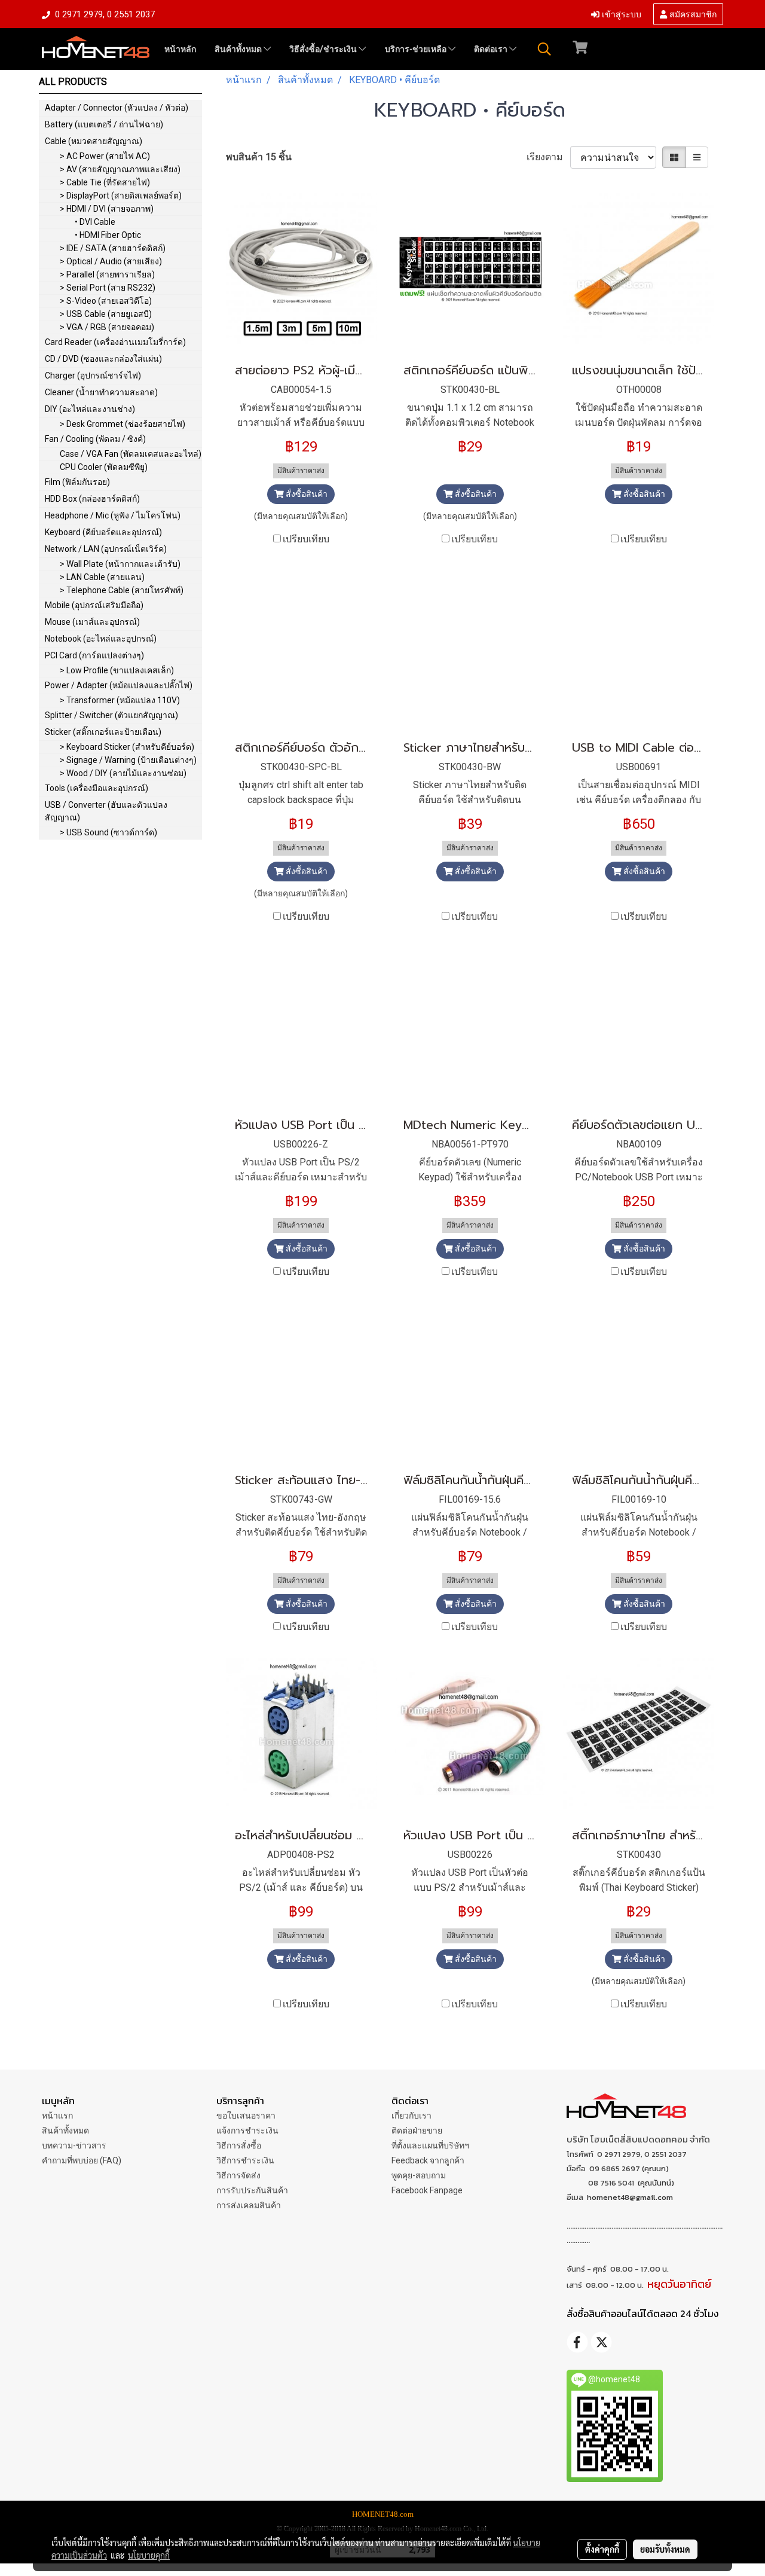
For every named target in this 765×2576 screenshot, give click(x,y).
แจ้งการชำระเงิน (247, 2131)
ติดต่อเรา (492, 49)
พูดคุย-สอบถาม (419, 2175)
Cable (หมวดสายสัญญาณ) (94, 141)
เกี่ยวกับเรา (411, 2116)
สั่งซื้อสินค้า (306, 494)
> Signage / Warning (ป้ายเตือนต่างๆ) (128, 760)
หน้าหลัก (180, 49)
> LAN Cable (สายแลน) (102, 577)
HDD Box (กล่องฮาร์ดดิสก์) (92, 499)
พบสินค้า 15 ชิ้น (259, 157)
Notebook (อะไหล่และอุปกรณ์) (101, 639)
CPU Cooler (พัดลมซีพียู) (104, 467)
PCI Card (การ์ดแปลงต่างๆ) (94, 655)
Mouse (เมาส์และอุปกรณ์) (92, 622)
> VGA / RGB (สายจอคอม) (107, 327)
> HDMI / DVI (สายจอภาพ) (107, 209)
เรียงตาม (548, 157)
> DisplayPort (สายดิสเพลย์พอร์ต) (121, 196)
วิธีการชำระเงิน (245, 2160)
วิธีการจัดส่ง (238, 2175)
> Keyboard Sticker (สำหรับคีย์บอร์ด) (127, 747)
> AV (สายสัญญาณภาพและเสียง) (120, 169)
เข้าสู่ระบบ (620, 13)
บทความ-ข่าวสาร (74, 2145)
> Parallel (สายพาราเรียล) (107, 274)
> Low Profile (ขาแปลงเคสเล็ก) (117, 670)
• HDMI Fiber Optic (108, 235)
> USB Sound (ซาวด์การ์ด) (108, 832)
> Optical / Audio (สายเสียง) (111, 261)
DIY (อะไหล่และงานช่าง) (90, 409)
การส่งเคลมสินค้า (249, 2205)
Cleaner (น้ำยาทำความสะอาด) (101, 392)
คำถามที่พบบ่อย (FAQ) (82, 2160)
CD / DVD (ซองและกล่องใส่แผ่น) (103, 359)
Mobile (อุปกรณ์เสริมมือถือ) (94, 605)
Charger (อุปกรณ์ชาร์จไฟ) (93, 376)
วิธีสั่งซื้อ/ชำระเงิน (324, 49)
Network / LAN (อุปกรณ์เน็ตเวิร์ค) (106, 549)
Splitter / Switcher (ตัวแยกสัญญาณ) (111, 715)
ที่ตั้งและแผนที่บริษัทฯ (430, 2145)
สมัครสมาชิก (692, 13)
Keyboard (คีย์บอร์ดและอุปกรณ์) (103, 532)
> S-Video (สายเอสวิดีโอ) (106, 301)
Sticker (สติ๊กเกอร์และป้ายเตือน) (103, 732)
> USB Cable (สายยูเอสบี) (106, 314)
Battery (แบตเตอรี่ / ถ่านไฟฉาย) (104, 124)
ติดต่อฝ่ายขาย (417, 2131)
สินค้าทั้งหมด (239, 49)
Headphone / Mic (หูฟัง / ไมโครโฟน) (113, 515)
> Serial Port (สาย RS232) (108, 288)
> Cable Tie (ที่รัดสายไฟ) (105, 182)
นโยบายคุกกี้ (149, 2555)
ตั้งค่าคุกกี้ (602, 2549)
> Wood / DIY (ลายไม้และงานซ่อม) (123, 773)
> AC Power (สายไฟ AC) (105, 156)
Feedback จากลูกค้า (428, 2160)
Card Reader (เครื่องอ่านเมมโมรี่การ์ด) (115, 342)
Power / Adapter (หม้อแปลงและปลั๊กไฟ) (119, 685)
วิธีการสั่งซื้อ (239, 2145)
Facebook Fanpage (427, 2190)
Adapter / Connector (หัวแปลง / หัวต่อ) (117, 108)
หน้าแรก (57, 2116)
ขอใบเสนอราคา (246, 2116)
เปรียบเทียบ (306, 539)
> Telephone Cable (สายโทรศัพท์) (122, 590)
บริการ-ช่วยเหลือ (417, 49)
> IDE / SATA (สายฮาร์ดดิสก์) (113, 248)
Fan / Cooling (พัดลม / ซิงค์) (95, 439)
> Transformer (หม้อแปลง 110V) (120, 700)
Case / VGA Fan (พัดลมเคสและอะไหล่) (131, 454)
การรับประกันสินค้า (252, 2190)
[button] (544, 49)
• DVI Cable (95, 222)
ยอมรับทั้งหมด (665, 2549)
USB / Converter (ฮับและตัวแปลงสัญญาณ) (106, 811)
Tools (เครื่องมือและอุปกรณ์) (97, 788)
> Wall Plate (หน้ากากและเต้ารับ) (120, 564)
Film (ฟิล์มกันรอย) (77, 482)
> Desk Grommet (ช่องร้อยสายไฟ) (123, 424)
